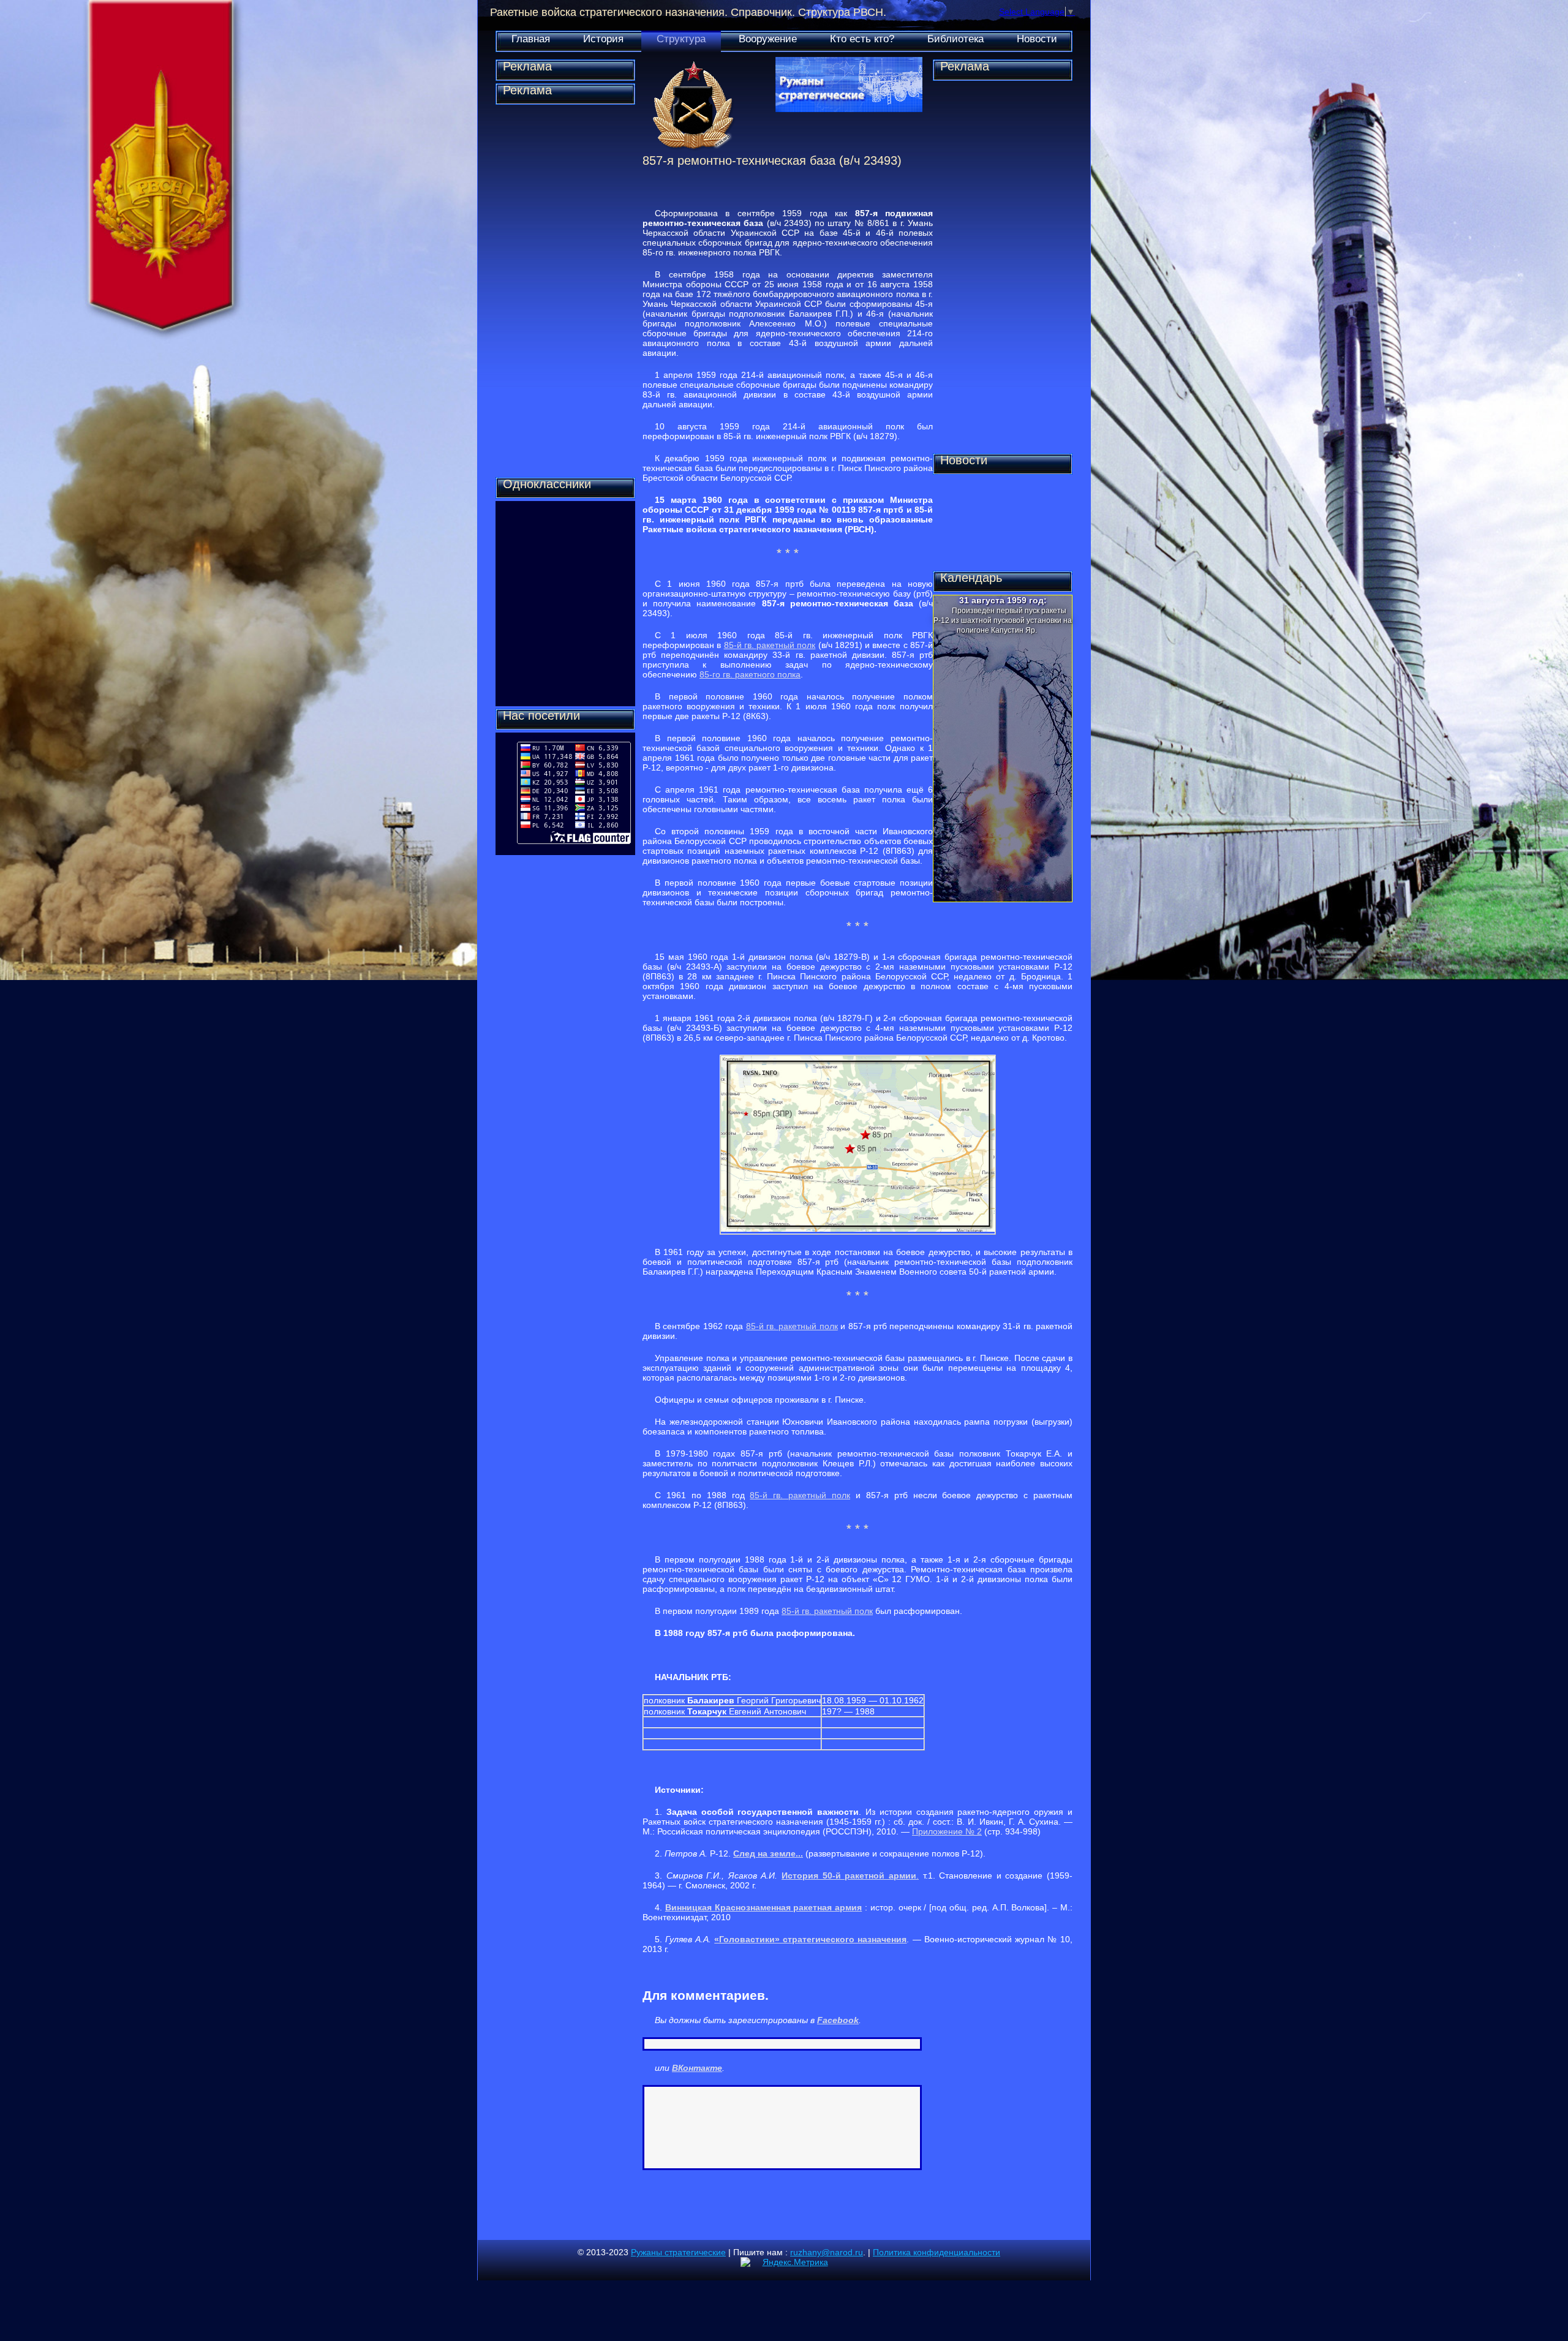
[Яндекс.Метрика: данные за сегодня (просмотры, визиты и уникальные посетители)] (784, 2262)
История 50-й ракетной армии (849, 1875)
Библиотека (956, 39)
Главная (531, 39)
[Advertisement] (565, 291)
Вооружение (768, 39)
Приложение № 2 (947, 1831)
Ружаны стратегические (678, 2252)
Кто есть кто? (862, 39)
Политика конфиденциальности (937, 2252)
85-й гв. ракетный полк (770, 645)
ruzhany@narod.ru (827, 2252)
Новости (1037, 39)
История (603, 39)
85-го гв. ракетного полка (750, 674)
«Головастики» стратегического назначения (810, 1939)
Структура (681, 39)
